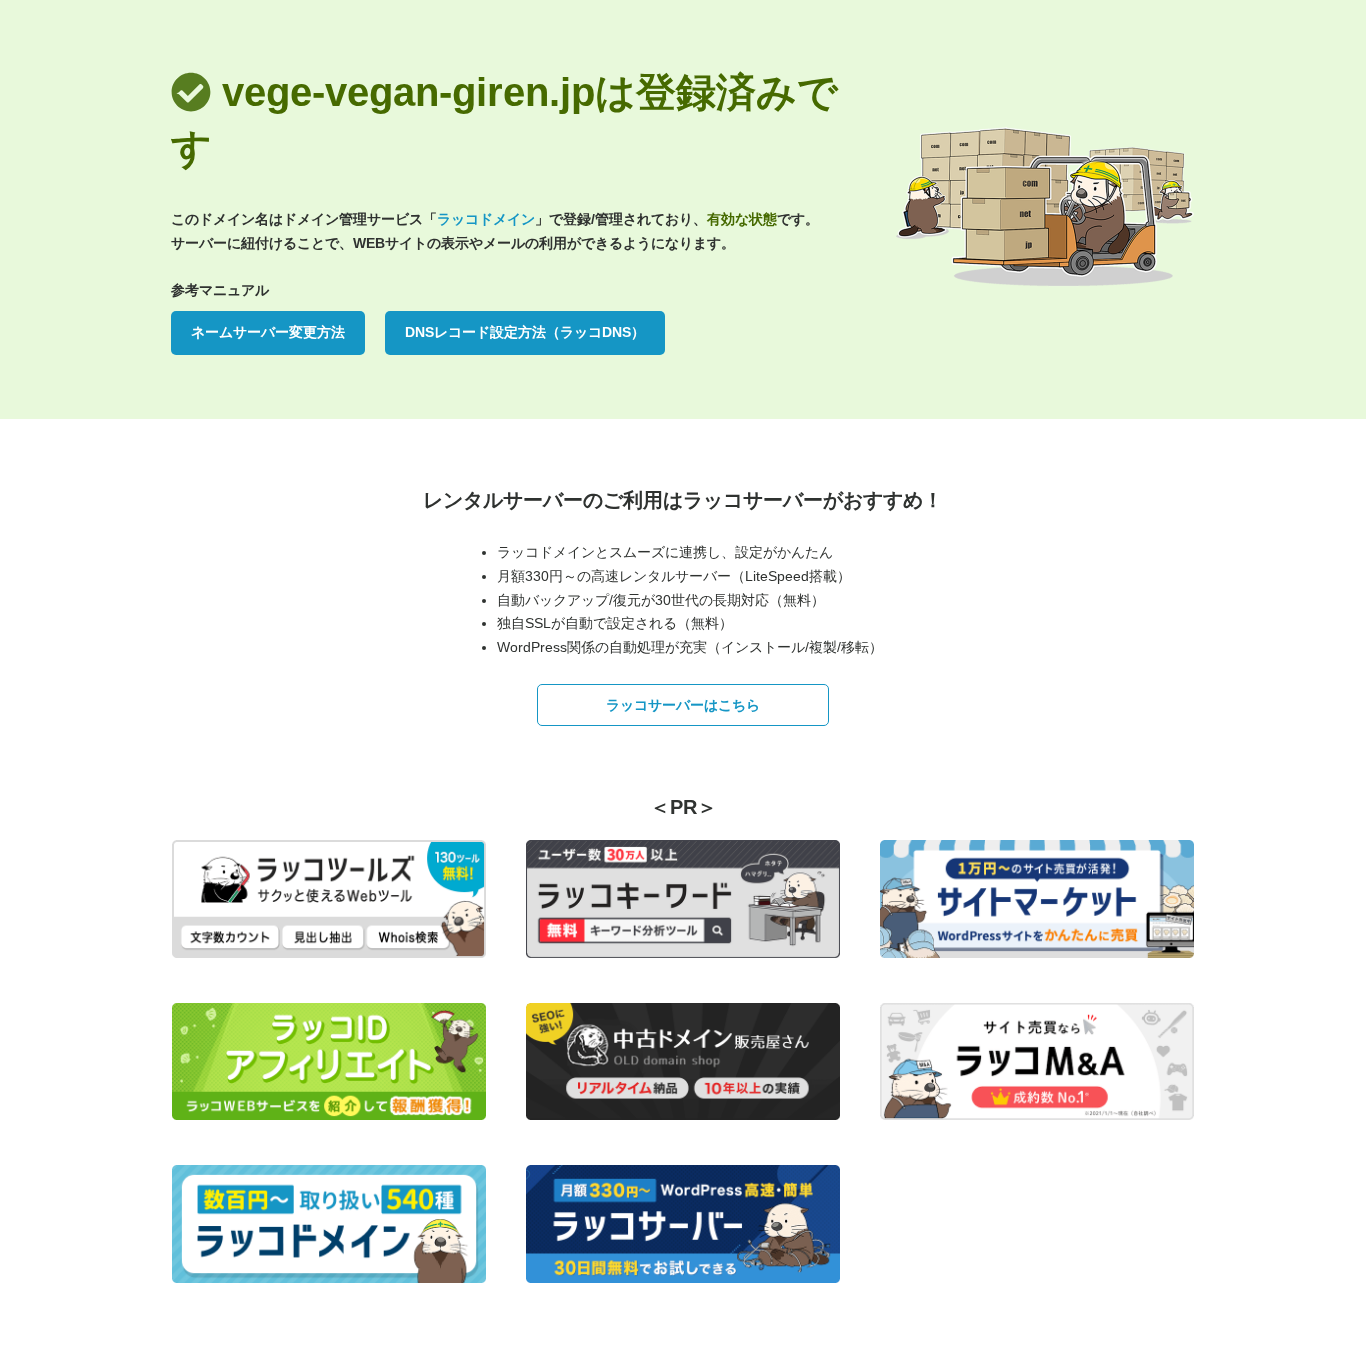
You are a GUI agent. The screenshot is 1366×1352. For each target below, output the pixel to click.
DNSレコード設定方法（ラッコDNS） (525, 332)
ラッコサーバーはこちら (683, 705)
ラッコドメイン (486, 219)
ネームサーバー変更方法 (268, 332)
